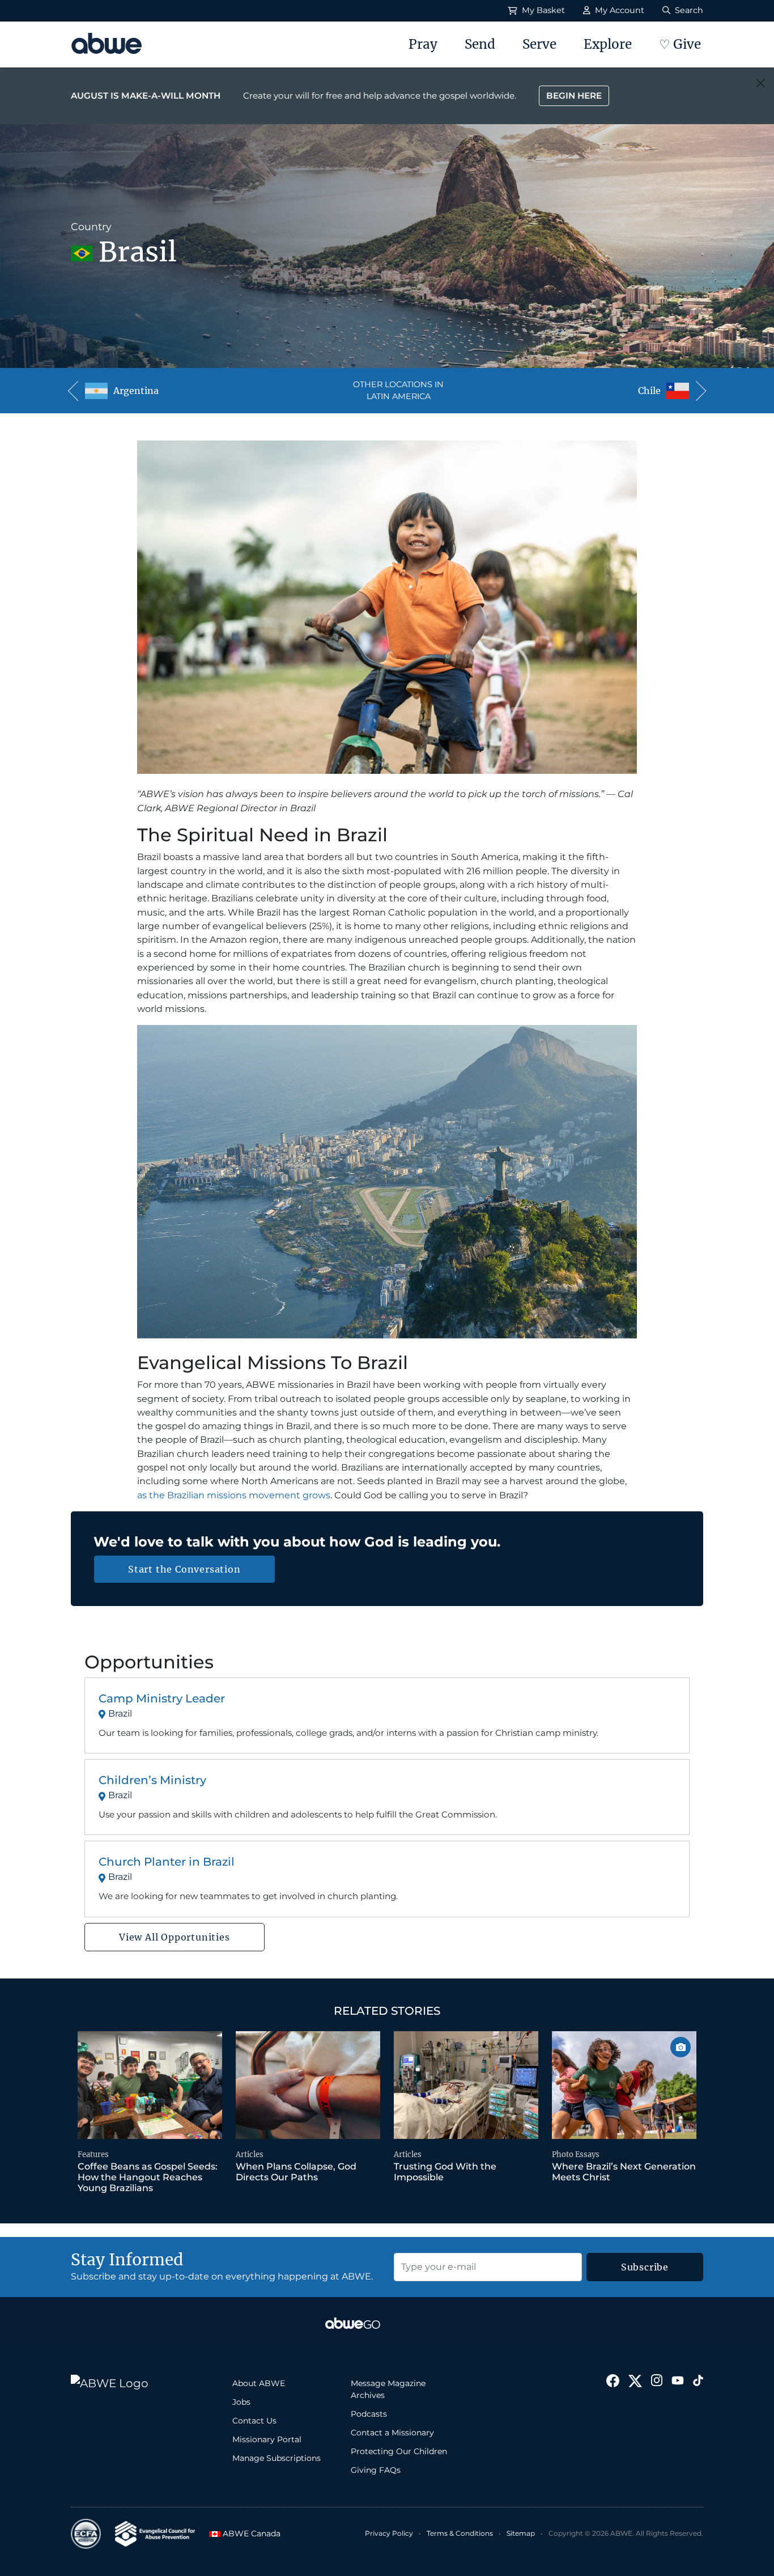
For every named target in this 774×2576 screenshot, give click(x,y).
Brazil (120, 1713)
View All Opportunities (175, 1937)
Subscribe (645, 2267)
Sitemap (521, 2533)
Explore (608, 44)
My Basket (542, 10)
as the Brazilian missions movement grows (234, 1495)
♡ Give (680, 44)
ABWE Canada (246, 2533)
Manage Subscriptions (277, 2458)
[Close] (761, 83)
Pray (423, 44)
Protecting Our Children (399, 2451)
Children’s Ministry (152, 1780)
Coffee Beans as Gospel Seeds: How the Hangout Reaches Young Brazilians (148, 2177)
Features (93, 2155)
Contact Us (254, 2421)
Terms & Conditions (460, 2533)
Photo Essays (576, 2155)
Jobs (241, 2402)
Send (480, 44)
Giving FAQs (376, 2470)
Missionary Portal (267, 2439)
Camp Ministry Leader (162, 1698)
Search (688, 10)
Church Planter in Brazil (167, 1862)
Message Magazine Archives (388, 2389)
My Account (618, 10)
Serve (539, 44)
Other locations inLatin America (398, 391)
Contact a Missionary (392, 2433)
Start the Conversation (184, 1569)
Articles (250, 2155)
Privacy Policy (389, 2533)
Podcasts (369, 2414)
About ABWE (259, 2383)
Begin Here (574, 96)
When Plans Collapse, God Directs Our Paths (296, 2172)
